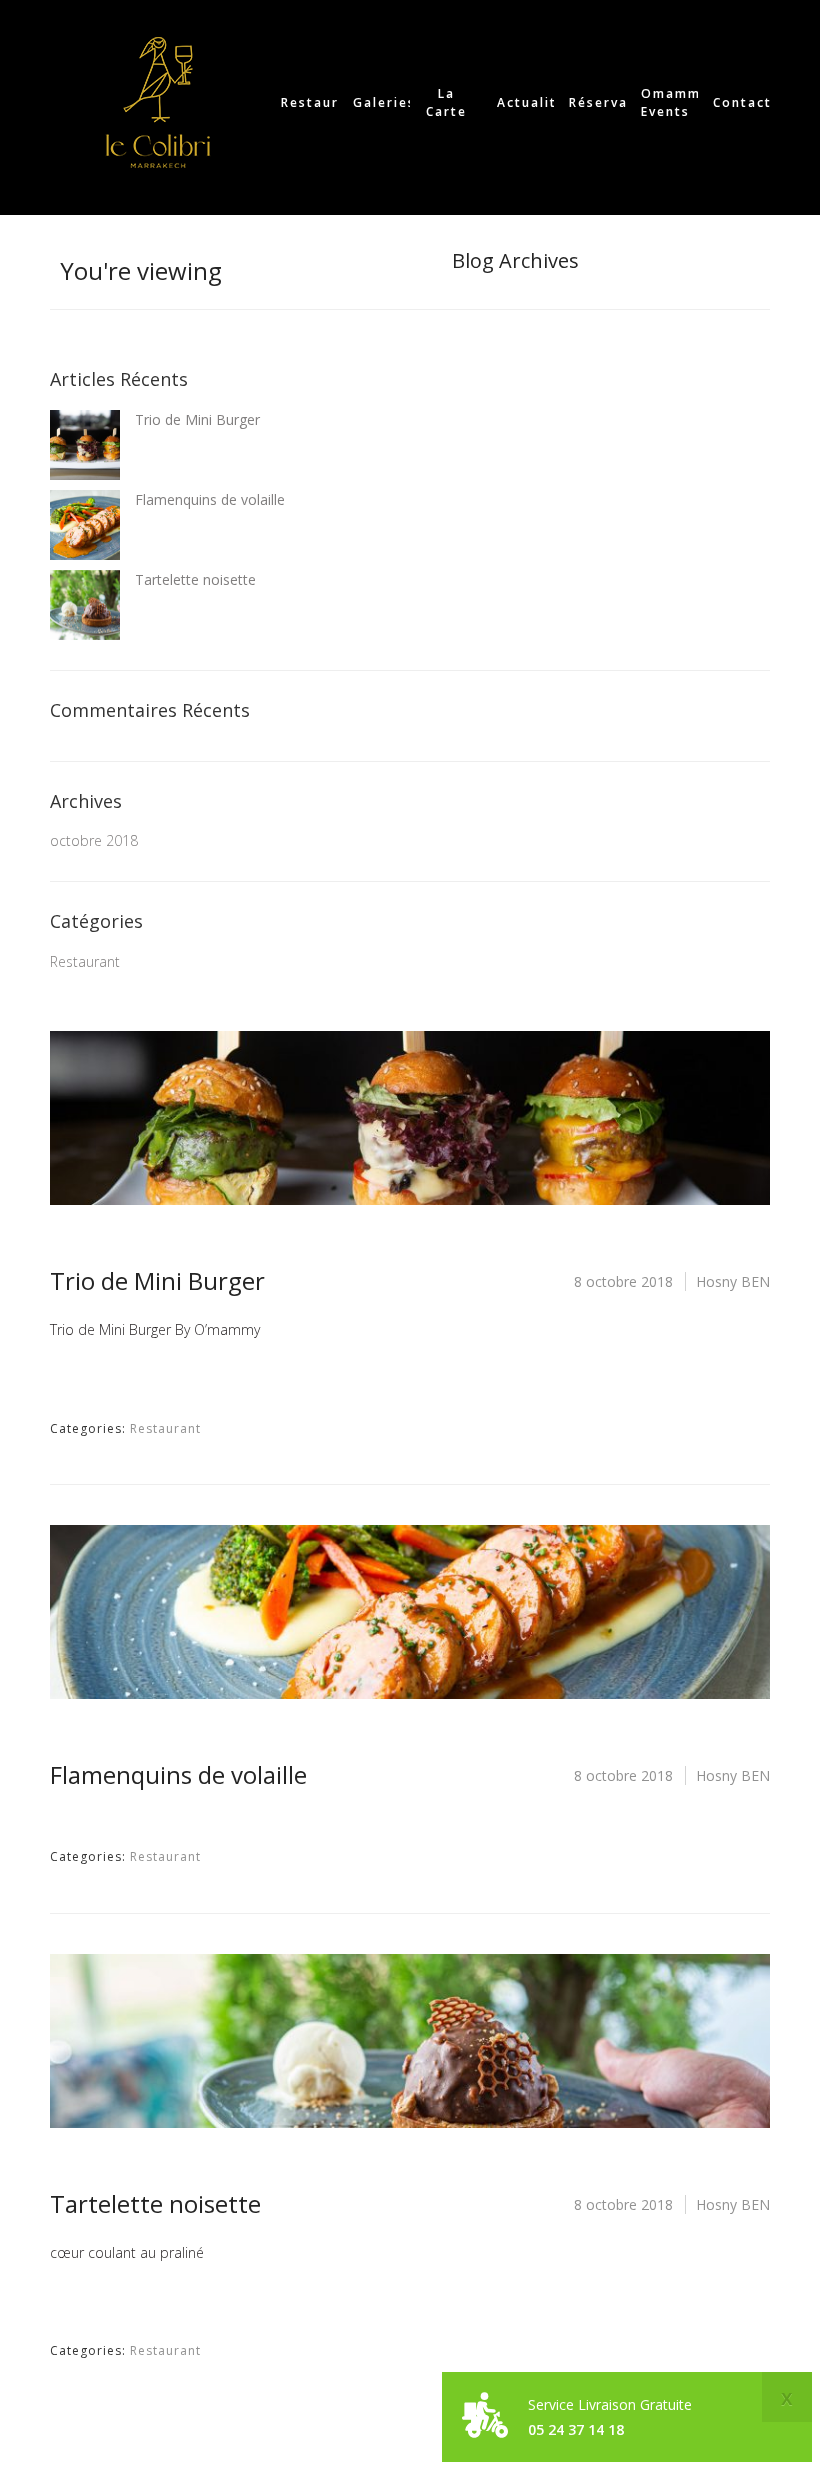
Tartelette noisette (195, 579)
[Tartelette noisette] (410, 2041)
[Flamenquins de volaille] (410, 1612)
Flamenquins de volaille (210, 499)
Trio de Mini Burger (197, 419)
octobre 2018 (94, 840)
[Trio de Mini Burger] (410, 1118)
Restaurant (85, 961)
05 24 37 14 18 (576, 2429)
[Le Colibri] (158, 102)
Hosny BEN (733, 1281)
